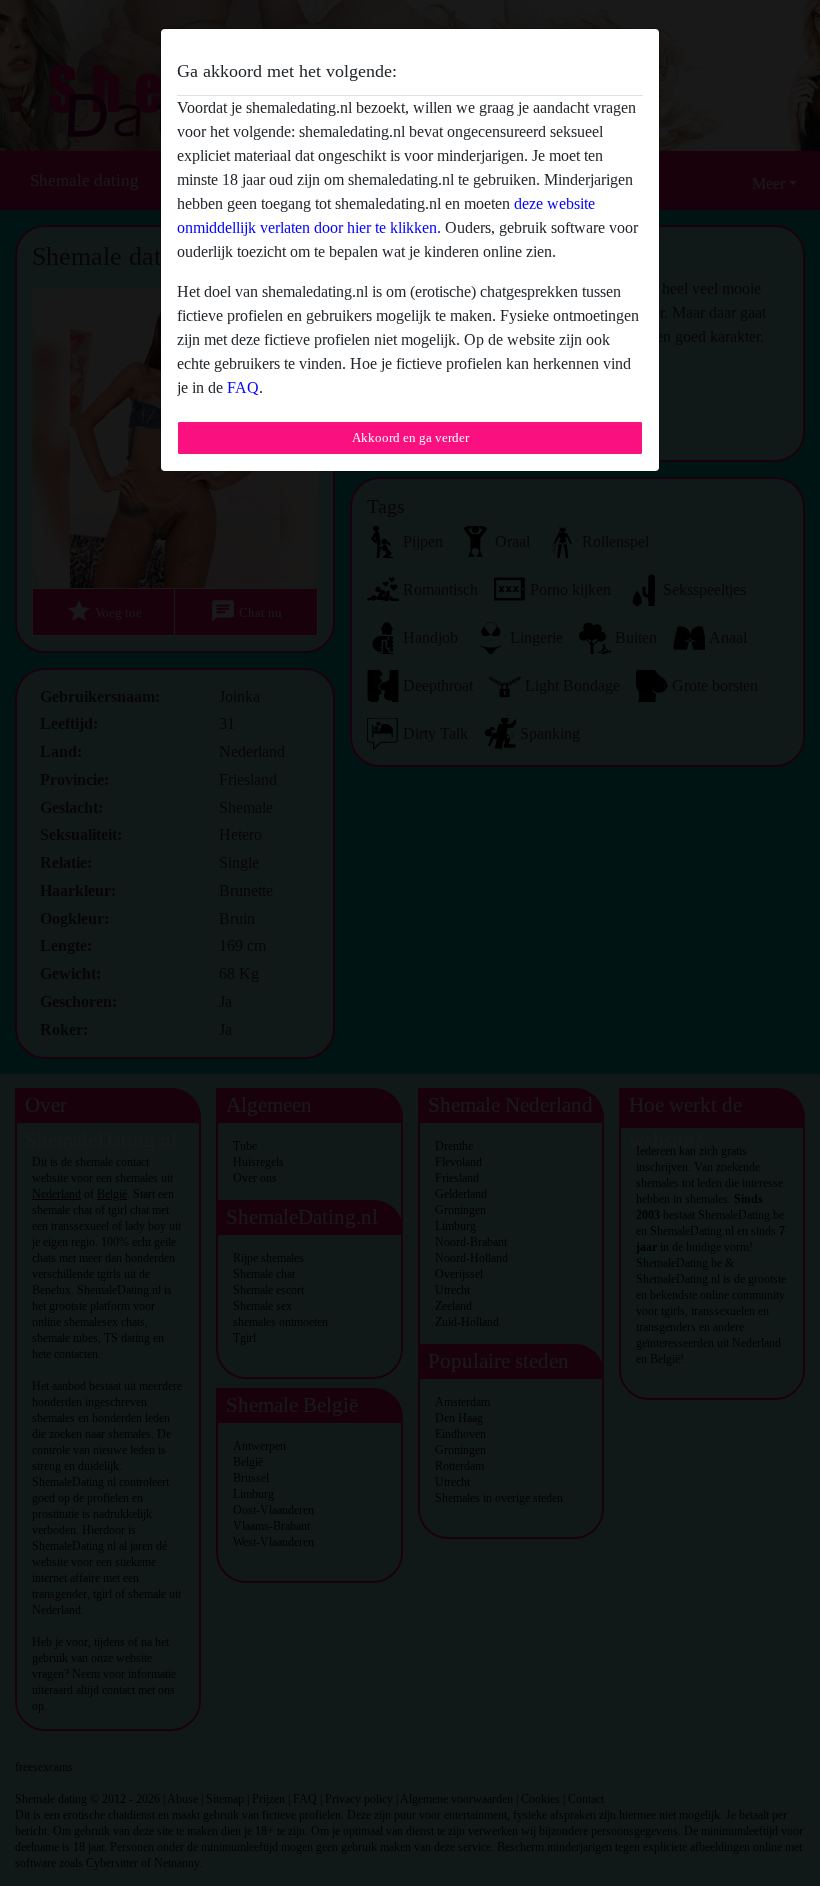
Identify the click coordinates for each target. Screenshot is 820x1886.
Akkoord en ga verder (410, 437)
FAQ (243, 387)
